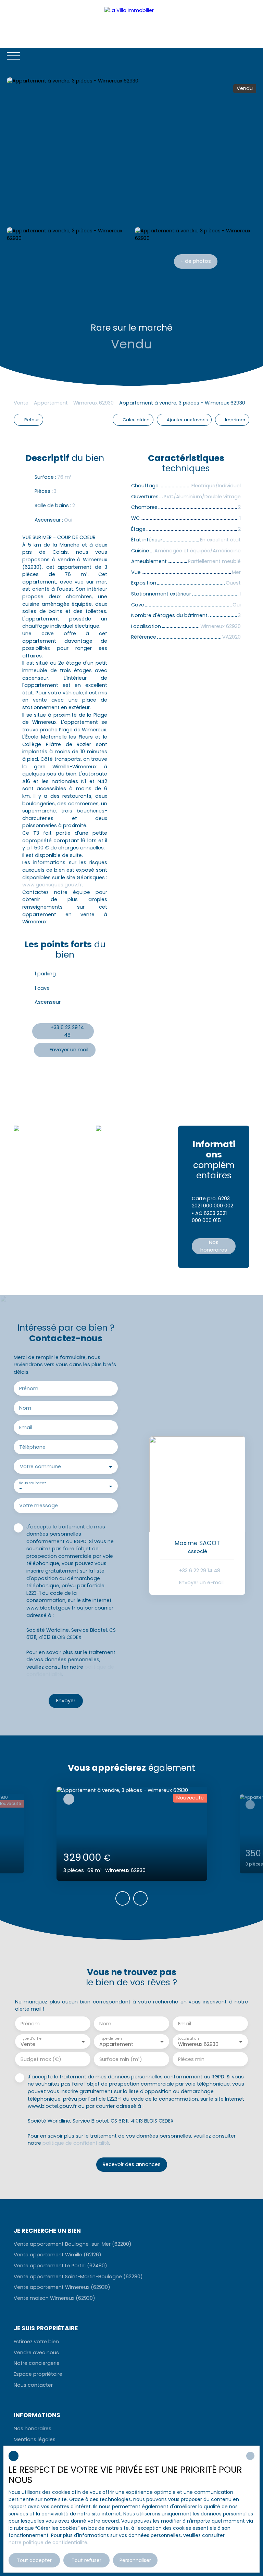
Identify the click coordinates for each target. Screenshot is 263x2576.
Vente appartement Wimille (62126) (58, 2255)
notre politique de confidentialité (48, 2542)
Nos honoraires (33, 2428)
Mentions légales (35, 2439)
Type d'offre (31, 2039)
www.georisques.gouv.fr (52, 885)
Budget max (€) (41, 2059)
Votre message (39, 1505)
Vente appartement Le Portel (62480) (60, 2266)
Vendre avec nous (36, 2353)
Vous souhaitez (32, 1483)
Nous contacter (33, 2385)
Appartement (51, 403)
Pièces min (191, 2059)
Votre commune (40, 1466)
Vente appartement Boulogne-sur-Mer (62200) (73, 2244)
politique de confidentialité (76, 2143)
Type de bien (110, 2039)
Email (26, 1427)
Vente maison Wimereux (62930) (54, 2298)
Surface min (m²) (121, 2059)
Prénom (29, 1388)
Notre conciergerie (37, 2363)
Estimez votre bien (36, 2342)
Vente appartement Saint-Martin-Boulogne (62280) (78, 2277)
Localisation (188, 2039)
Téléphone (32, 1447)
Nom (25, 1408)
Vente (21, 403)
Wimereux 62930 (93, 403)
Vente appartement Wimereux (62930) (62, 2287)
